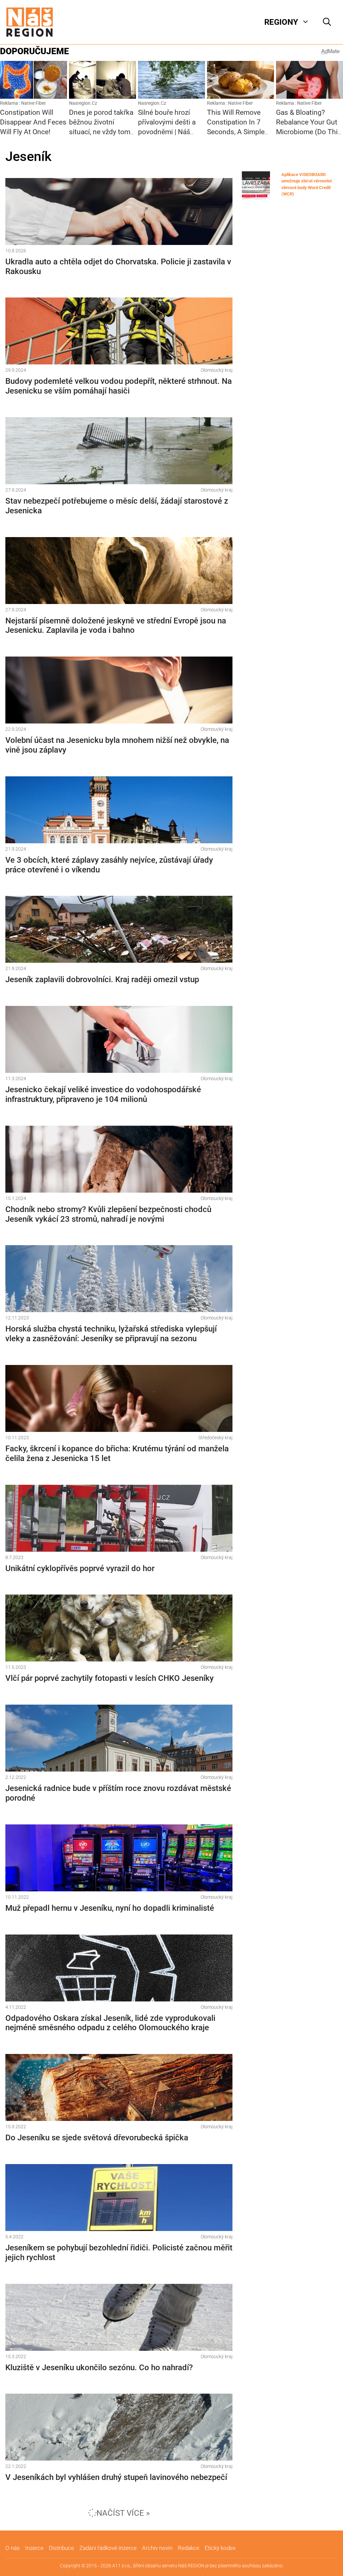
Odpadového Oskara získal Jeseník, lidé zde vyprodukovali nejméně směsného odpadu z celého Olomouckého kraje (110, 2023)
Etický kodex (220, 2548)
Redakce (189, 2548)
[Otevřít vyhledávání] (327, 22)
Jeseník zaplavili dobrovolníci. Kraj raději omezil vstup (102, 979)
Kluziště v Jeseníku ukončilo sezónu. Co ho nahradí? (99, 2368)
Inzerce (34, 2548)
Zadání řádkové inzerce (108, 2548)
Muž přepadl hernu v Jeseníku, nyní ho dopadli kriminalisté (110, 1908)
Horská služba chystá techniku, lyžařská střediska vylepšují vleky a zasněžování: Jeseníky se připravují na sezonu (111, 1334)
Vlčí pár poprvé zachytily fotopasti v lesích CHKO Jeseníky (110, 1678)
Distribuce (61, 2548)
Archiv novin (157, 2548)
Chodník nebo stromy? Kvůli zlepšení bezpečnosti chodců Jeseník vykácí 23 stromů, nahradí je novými (108, 1214)
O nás (13, 2548)
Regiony (281, 22)
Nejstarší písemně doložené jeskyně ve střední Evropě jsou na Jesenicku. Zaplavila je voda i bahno (116, 626)
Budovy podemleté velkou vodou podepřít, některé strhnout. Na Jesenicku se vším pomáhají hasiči (119, 386)
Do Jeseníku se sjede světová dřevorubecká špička (97, 2138)
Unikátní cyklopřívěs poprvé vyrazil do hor (80, 1568)
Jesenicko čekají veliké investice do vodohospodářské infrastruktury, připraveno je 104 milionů (103, 1094)
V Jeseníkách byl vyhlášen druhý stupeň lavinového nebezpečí (116, 2477)
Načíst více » (123, 2513)
